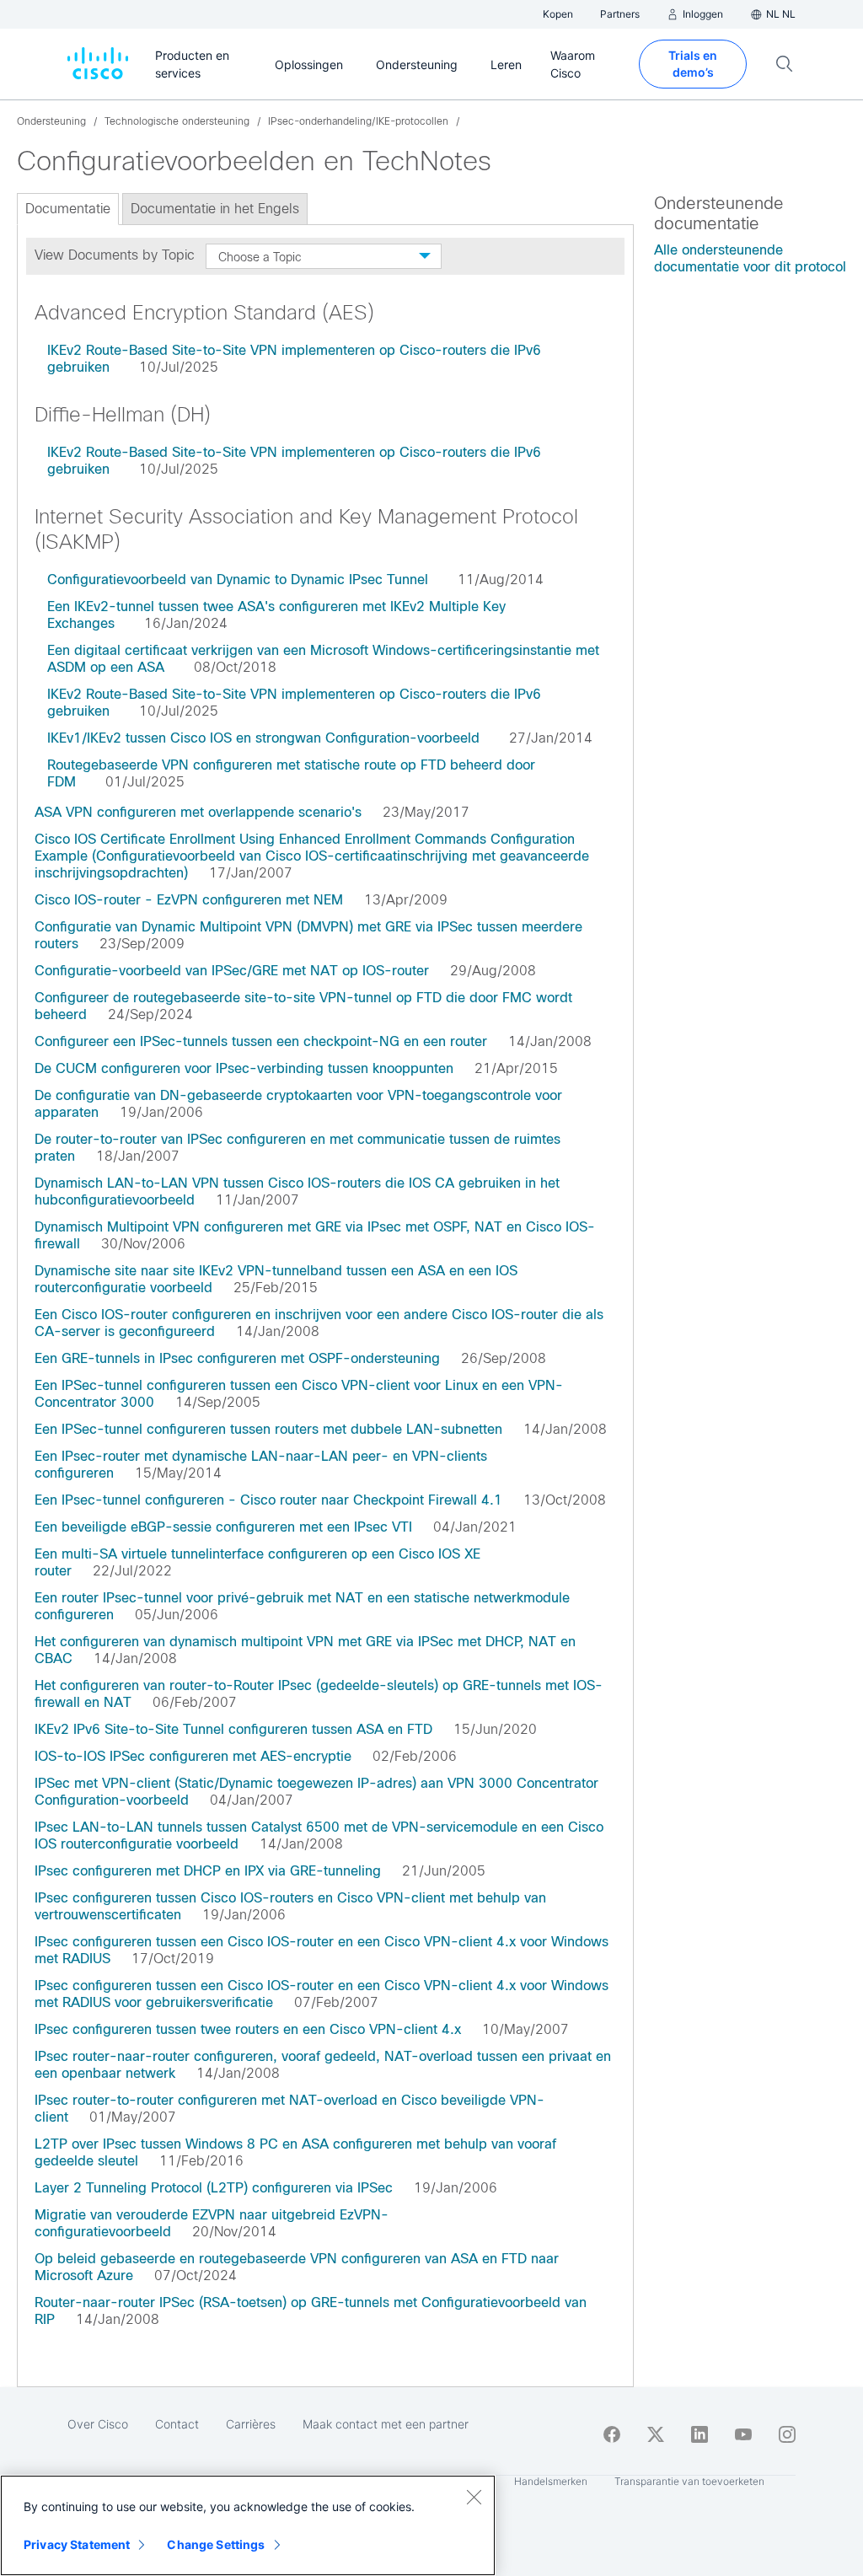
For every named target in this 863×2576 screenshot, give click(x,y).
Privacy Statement (77, 2544)
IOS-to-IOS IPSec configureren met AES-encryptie (193, 1756)
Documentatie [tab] (68, 209)
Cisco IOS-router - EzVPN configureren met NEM (189, 900)
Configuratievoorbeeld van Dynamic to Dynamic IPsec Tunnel (238, 580)
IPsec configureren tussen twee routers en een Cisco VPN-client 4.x (248, 2029)
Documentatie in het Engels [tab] (215, 209)
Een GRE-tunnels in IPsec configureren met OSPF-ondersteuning (237, 1358)
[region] (248, 2525)
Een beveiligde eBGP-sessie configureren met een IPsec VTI (223, 1527)
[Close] (474, 2497)
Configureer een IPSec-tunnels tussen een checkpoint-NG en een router (261, 1041)
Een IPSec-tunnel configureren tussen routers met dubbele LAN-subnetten (268, 1429)
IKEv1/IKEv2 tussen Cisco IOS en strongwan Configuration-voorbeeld (263, 738)
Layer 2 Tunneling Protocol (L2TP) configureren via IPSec (214, 2188)
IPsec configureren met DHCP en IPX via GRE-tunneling (208, 1871)
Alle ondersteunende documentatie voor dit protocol (750, 258)
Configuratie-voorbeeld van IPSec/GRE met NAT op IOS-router (232, 971)
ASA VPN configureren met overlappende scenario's (198, 812)
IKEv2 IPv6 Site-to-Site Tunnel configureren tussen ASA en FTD (233, 1729)
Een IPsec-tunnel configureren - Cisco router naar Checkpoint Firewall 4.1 (268, 1500)
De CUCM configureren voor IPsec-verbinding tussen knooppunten (244, 1068)
